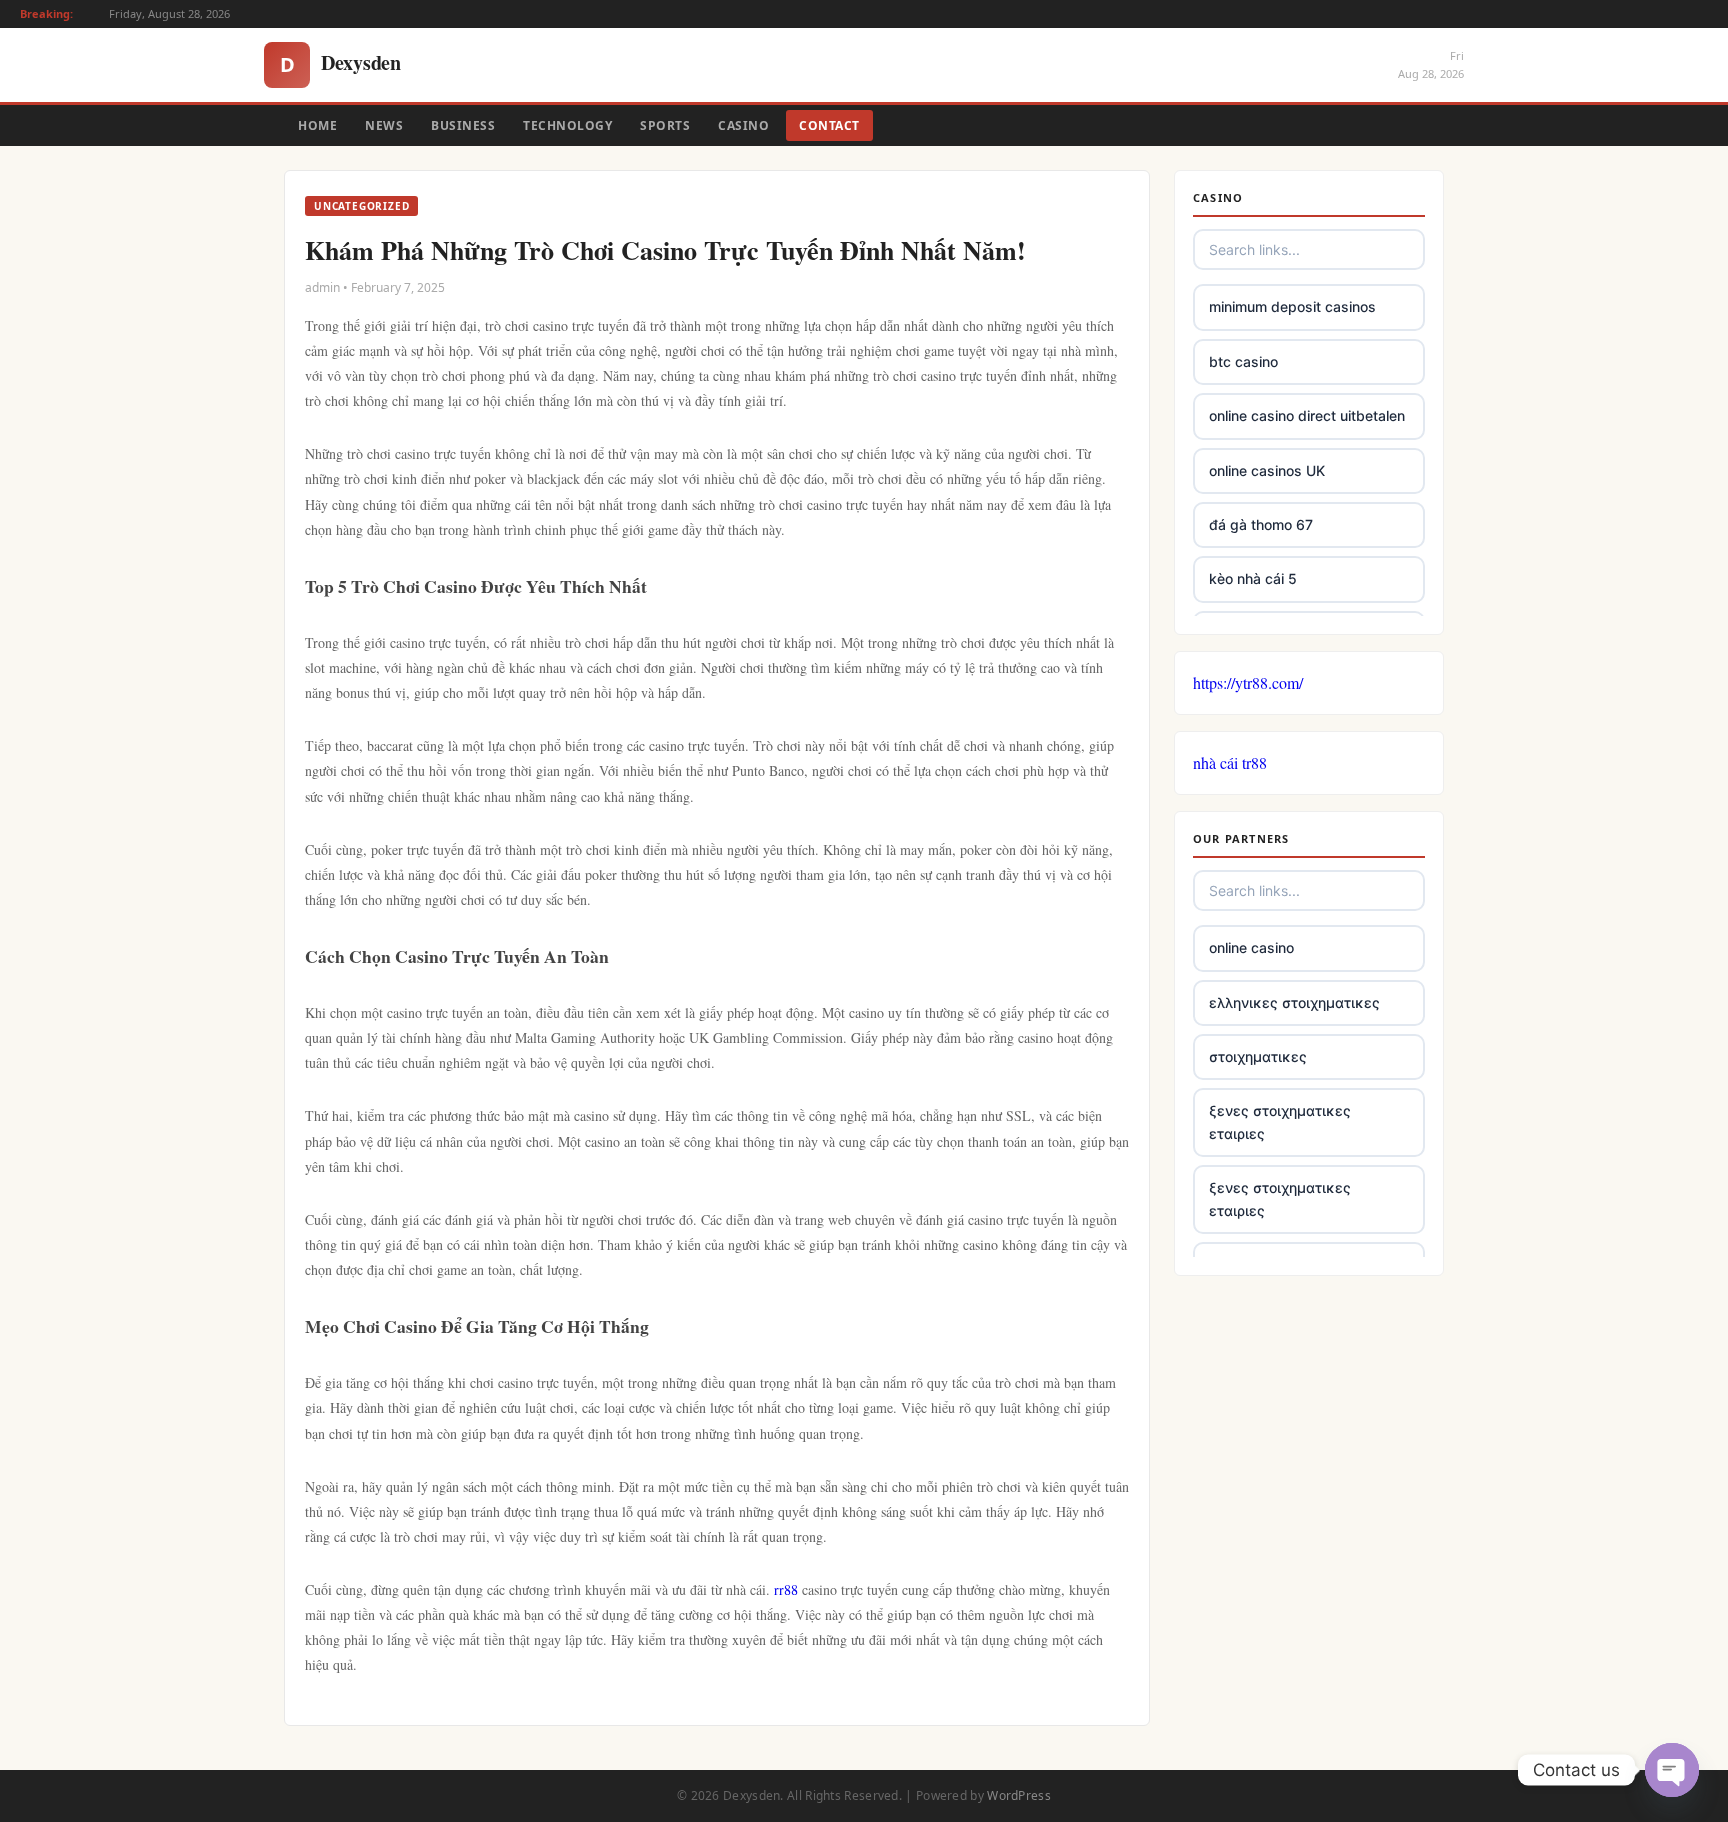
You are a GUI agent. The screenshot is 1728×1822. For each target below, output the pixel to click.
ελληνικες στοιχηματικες (1294, 1002)
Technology (567, 125)
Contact (829, 125)
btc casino (1243, 361)
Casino (743, 125)
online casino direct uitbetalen (1307, 415)
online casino (1251, 947)
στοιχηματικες (1258, 1056)
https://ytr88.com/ (1248, 682)
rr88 (786, 1589)
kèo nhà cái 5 (1253, 578)
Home (317, 125)
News (384, 125)
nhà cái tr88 (1230, 762)
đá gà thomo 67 (1261, 524)
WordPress (1019, 1795)
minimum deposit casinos (1292, 306)
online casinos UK (1267, 470)
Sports (665, 125)
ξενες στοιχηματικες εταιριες (1280, 1121)
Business (463, 125)
